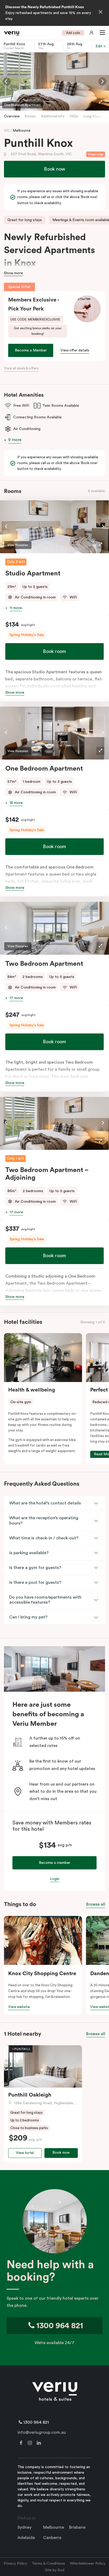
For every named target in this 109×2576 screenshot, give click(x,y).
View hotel (25, 2153)
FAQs (74, 116)
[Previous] (7, 81)
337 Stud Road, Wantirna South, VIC (41, 154)
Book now (54, 169)
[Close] (101, 12)
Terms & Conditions (48, 2564)
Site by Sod (55, 2570)
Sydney (24, 2527)
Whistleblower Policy (88, 2564)
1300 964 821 (59, 2326)
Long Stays (92, 116)
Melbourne (22, 131)
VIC (7, 131)
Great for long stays (25, 220)
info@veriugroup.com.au (42, 2432)
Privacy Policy (15, 2564)
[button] (101, 33)
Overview (12, 116)
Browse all (96, 1904)
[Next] (102, 81)
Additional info (53, 116)
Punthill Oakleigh (30, 2095)
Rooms (30, 116)
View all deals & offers (21, 368)
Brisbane (77, 2527)
